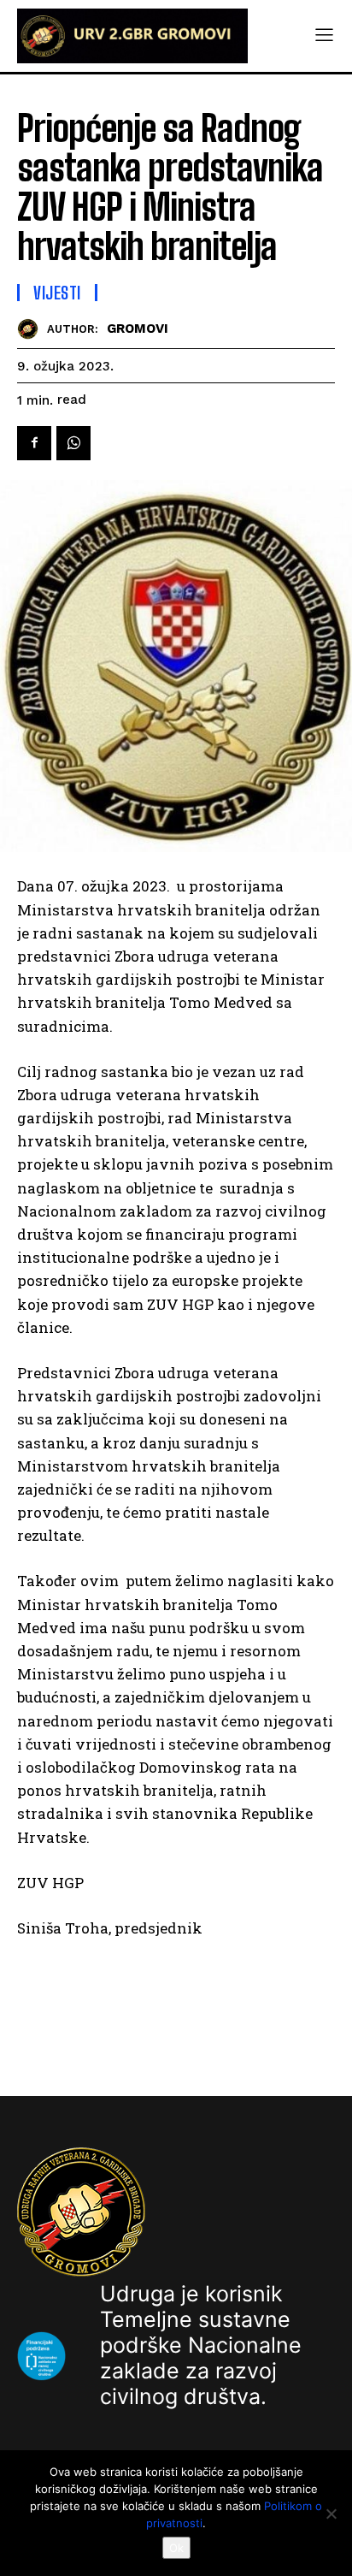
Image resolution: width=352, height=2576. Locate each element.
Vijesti (57, 293)
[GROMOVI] (32, 329)
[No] (331, 2514)
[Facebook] (34, 443)
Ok (176, 2548)
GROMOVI (138, 329)
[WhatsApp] (73, 443)
